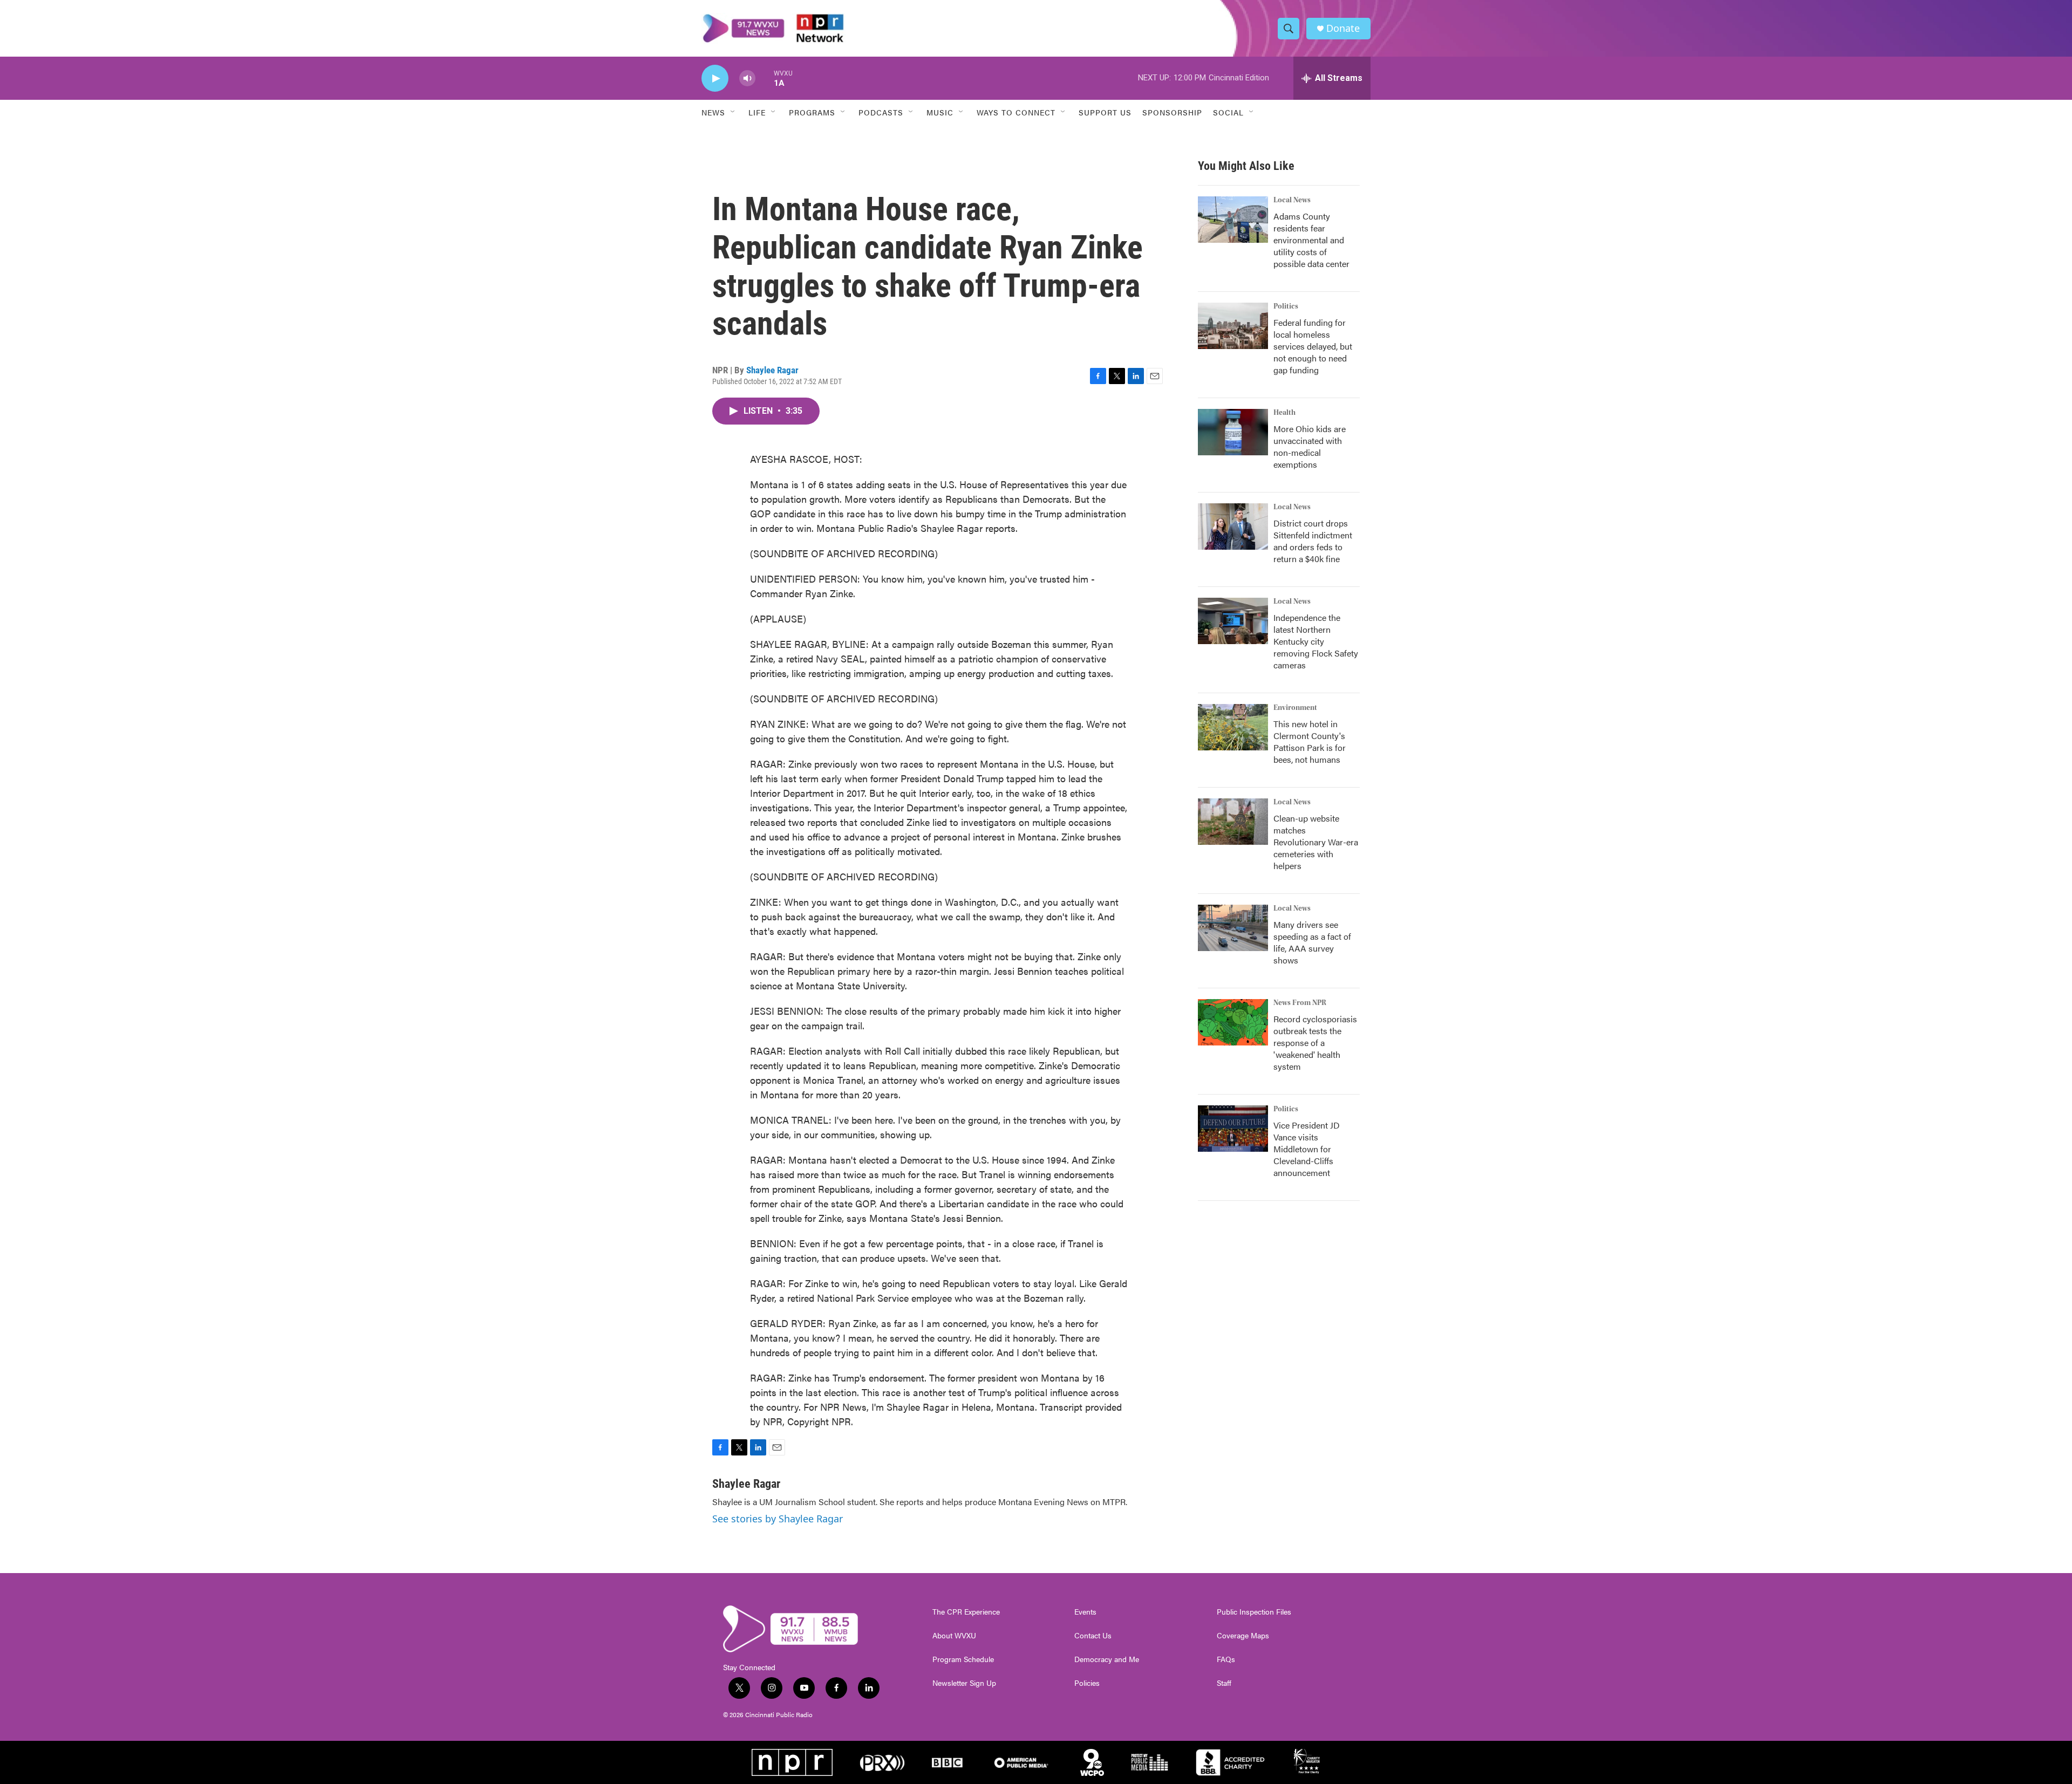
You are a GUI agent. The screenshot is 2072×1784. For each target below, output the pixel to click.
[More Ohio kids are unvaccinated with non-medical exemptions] (1233, 432)
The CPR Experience (966, 1612)
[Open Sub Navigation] (733, 112)
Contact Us (1093, 1636)
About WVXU (954, 1636)
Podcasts (881, 112)
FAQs (1226, 1659)
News (713, 112)
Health (1284, 413)
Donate (1343, 28)
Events (1085, 1612)
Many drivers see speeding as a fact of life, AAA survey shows (1312, 942)
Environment (1295, 708)
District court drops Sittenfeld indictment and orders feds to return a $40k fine (1313, 541)
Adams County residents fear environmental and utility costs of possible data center (1311, 240)
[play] (715, 78)
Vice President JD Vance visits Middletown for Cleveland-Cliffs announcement (1307, 1149)
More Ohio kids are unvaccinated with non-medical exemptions (1310, 446)
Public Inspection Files (1254, 1612)
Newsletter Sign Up (964, 1683)
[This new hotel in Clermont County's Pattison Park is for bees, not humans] (1233, 727)
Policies (1087, 1683)
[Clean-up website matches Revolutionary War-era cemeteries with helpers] (1233, 822)
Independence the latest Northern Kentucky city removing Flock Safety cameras (1316, 641)
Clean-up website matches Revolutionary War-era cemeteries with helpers (1316, 842)
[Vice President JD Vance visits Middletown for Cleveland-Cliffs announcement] (1233, 1129)
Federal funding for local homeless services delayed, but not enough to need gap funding (1313, 346)
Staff (1224, 1683)
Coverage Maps (1243, 1636)
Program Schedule (963, 1659)
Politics (1286, 306)
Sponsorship (1172, 112)
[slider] (765, 78)
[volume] (747, 78)
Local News (1292, 200)
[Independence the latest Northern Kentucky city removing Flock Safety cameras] (1233, 621)
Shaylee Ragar (772, 370)
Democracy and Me (1107, 1659)
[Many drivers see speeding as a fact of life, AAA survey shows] (1233, 928)
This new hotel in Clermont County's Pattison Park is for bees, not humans (1310, 741)
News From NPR (1300, 1003)
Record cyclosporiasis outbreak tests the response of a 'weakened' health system (1315, 1043)
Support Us (1105, 112)
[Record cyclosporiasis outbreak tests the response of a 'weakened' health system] (1233, 1022)
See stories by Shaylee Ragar (778, 1519)
